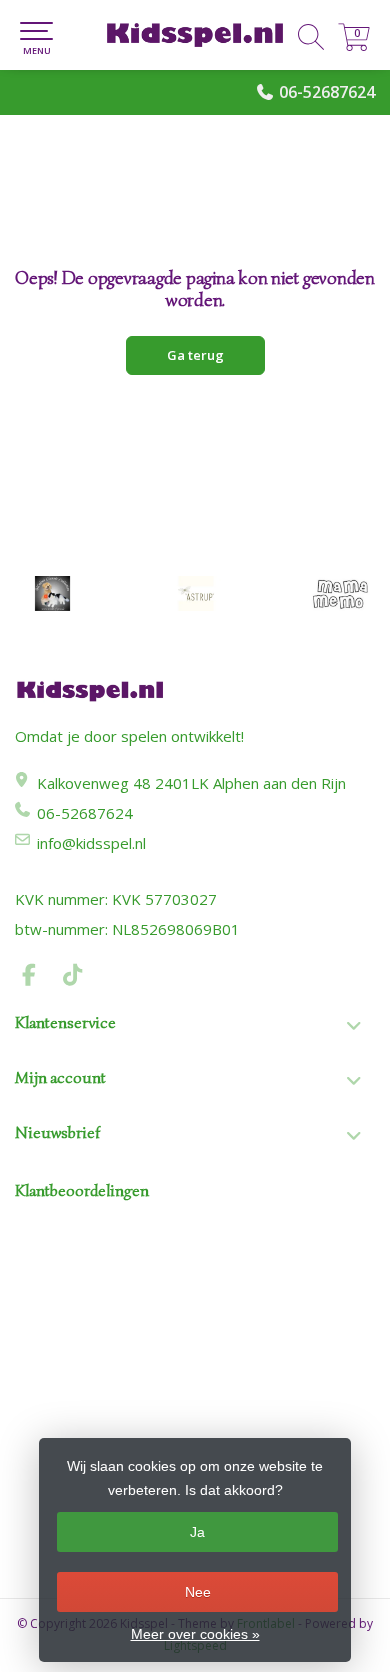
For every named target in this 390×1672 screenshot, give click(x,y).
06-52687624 (327, 92)
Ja (197, 1532)
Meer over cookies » (195, 1634)
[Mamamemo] (339, 593)
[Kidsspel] (195, 35)
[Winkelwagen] (354, 45)
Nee (198, 1592)
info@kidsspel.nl (91, 843)
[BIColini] (52, 593)
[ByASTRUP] (195, 593)
